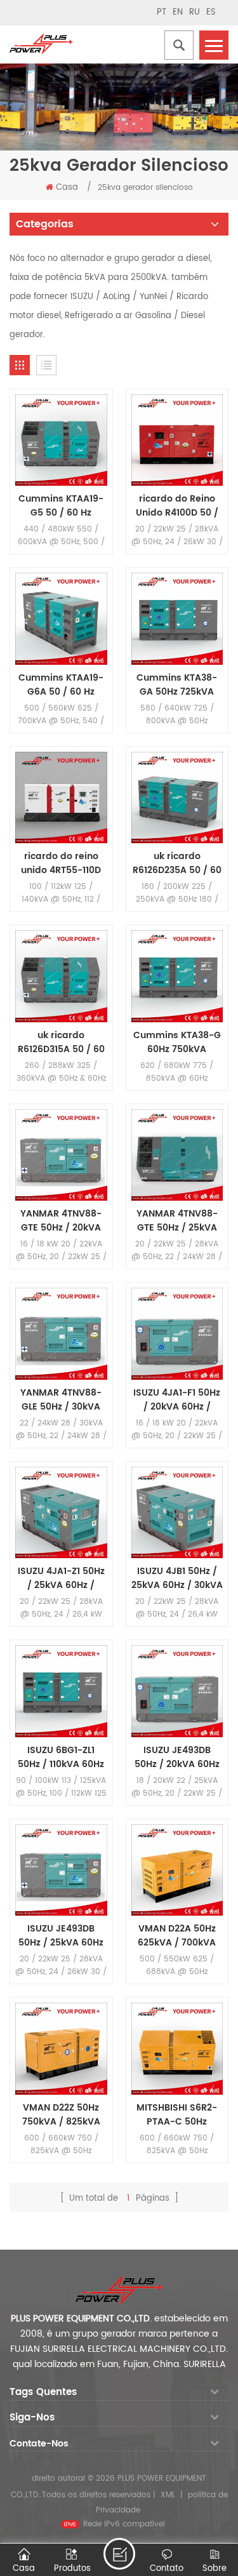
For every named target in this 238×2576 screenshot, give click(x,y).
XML (168, 2495)
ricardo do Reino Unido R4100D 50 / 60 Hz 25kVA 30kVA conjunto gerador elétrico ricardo (177, 506)
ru (195, 12)
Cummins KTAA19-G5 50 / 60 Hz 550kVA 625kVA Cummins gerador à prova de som (61, 506)
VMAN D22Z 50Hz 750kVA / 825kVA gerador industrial (61, 2115)
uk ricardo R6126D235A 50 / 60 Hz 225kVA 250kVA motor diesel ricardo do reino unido (177, 864)
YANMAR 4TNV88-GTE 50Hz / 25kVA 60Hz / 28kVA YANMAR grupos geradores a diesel (177, 1221)
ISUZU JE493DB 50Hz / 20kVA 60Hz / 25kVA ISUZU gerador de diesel (177, 1758)
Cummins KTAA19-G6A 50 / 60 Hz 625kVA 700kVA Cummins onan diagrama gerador (61, 685)
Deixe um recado (119, 2554)
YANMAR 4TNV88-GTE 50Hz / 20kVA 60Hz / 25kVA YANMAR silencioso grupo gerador (61, 1221)
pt (162, 12)
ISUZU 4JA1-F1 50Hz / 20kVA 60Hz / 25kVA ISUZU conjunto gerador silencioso (177, 1400)
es (211, 12)
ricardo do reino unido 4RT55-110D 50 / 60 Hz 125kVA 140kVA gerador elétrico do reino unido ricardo (61, 864)
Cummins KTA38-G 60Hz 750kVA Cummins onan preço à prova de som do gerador (177, 1043)
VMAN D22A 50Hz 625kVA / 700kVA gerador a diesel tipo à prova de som (177, 1936)
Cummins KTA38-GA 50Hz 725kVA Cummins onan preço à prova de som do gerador (177, 685)
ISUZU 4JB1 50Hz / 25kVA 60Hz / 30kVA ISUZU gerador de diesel (177, 1578)
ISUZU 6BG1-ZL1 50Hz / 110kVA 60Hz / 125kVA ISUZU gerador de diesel (61, 1758)
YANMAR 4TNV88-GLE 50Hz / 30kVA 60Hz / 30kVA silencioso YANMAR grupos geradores (61, 1400)
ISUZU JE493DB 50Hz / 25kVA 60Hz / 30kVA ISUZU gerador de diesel (61, 1936)
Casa (67, 188)
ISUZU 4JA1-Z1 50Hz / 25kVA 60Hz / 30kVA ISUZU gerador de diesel (61, 1578)
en (178, 12)
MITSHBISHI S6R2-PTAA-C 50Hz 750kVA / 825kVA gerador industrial (177, 2115)
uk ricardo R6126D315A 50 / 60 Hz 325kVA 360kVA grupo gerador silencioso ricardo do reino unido (61, 1043)
